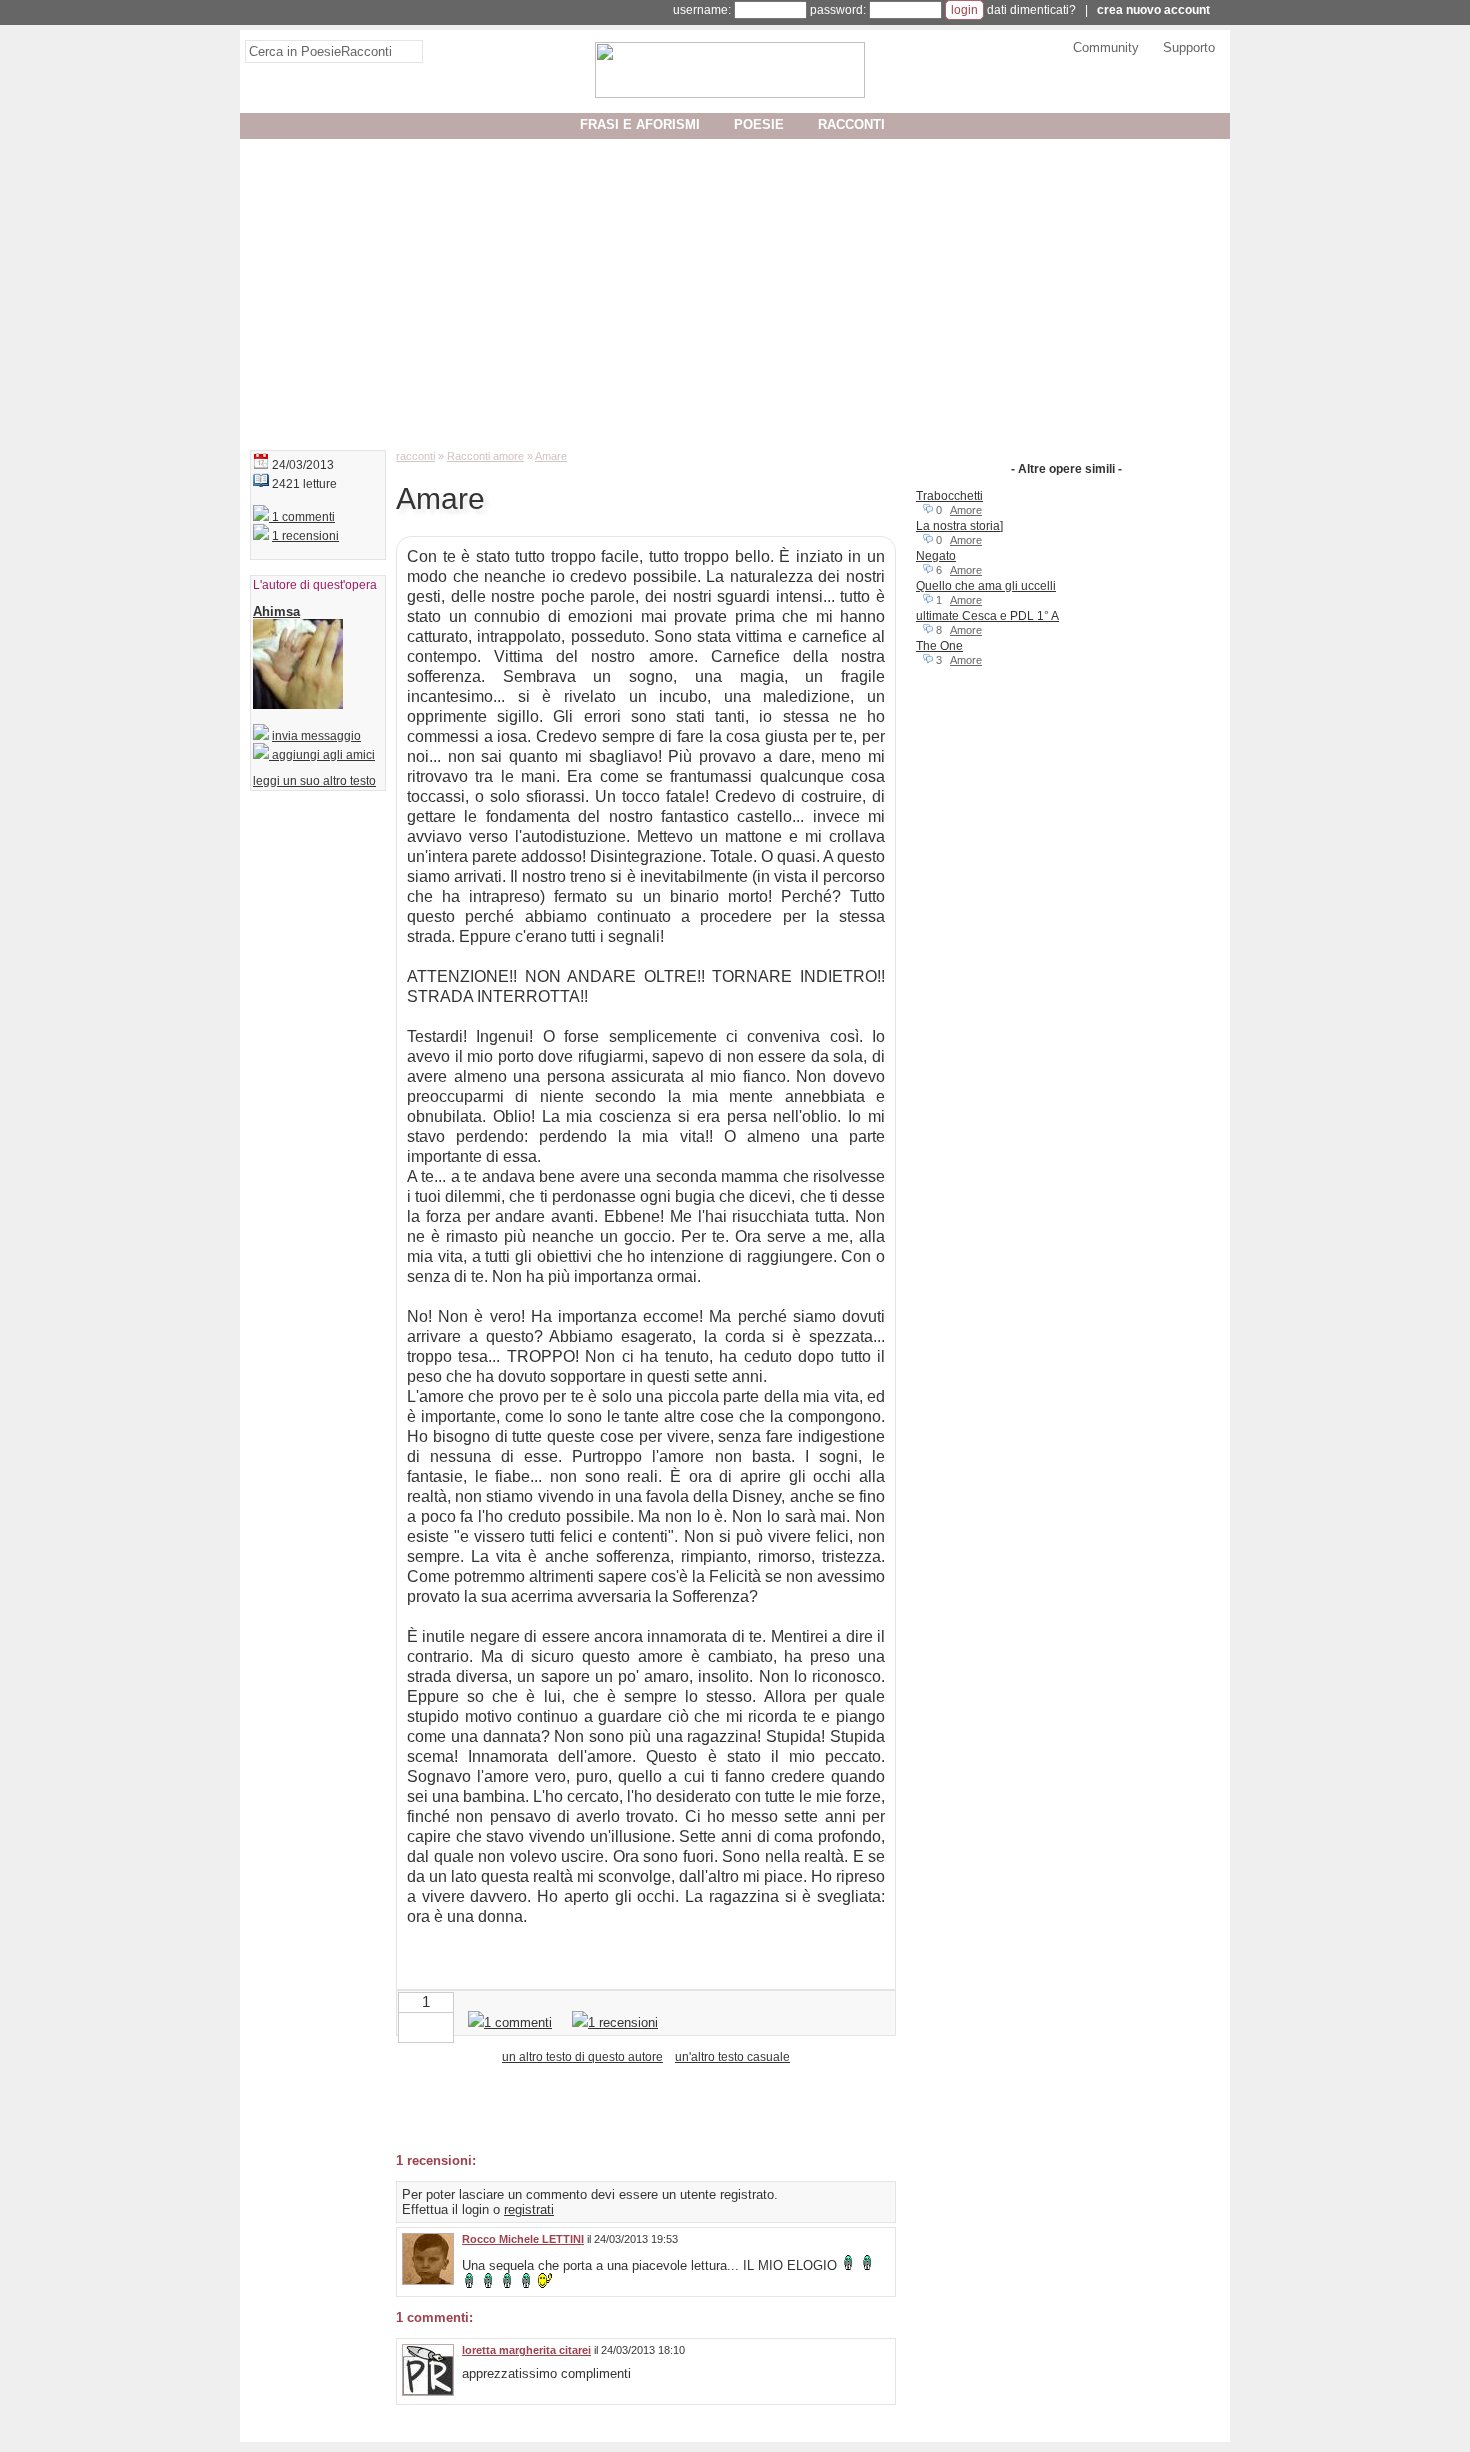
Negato (936, 556)
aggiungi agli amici (322, 755)
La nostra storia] (959, 526)
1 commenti (302, 517)
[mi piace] (442, 2025)
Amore (966, 510)
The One (939, 646)
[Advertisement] (735, 290)
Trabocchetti (949, 496)
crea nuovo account (1153, 10)
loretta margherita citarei (526, 2350)
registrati (529, 2209)
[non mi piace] (410, 2025)
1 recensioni (305, 536)
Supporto (1189, 47)
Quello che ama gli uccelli (986, 586)
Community (1106, 47)
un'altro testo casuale (732, 2057)
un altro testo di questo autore (582, 2057)
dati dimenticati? (1031, 10)
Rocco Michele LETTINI (523, 2239)
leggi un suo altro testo (314, 781)
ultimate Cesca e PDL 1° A (987, 616)
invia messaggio (316, 736)
